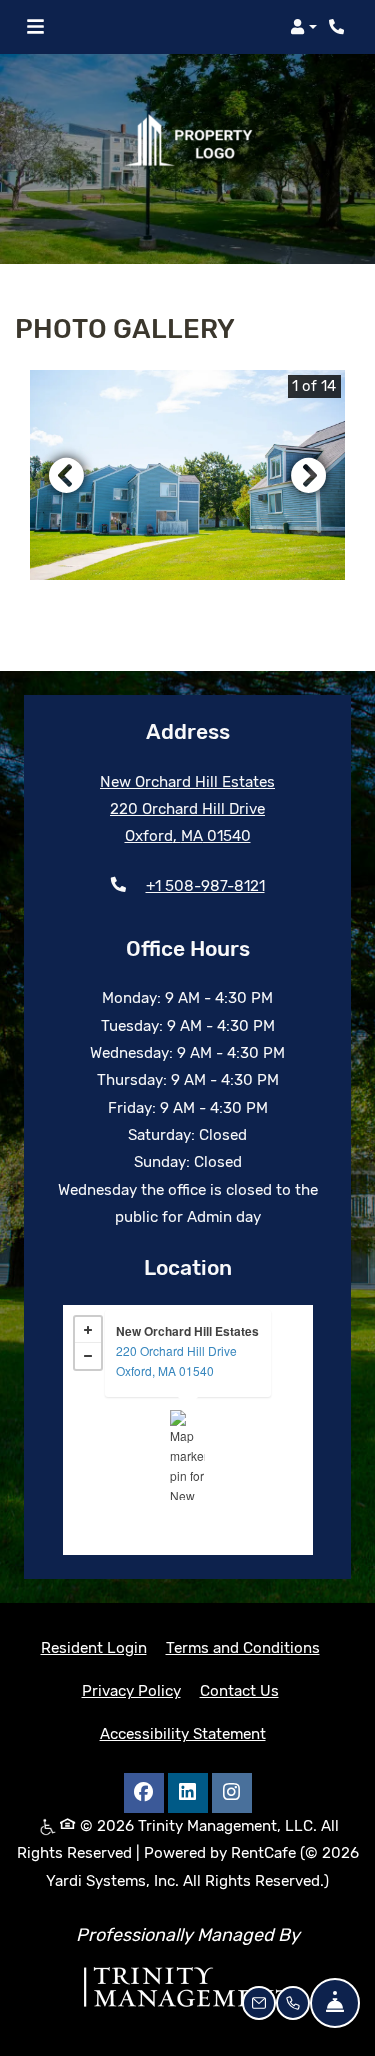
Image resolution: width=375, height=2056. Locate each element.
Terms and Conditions (243, 1647)
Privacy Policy (131, 1690)
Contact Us (239, 1691)
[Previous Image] (66, 475)
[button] (303, 27)
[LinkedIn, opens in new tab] (188, 1793)
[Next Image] (309, 475)
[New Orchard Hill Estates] (187, 1455)
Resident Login (94, 1647)
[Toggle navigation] (35, 27)
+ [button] (88, 1330)
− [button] (88, 1356)
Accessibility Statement (183, 1733)
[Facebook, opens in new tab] (144, 1793)
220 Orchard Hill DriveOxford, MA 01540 (176, 1360)
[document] (188, 1430)
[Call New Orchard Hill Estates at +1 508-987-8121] (339, 27)
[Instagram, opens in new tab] (232, 1793)
